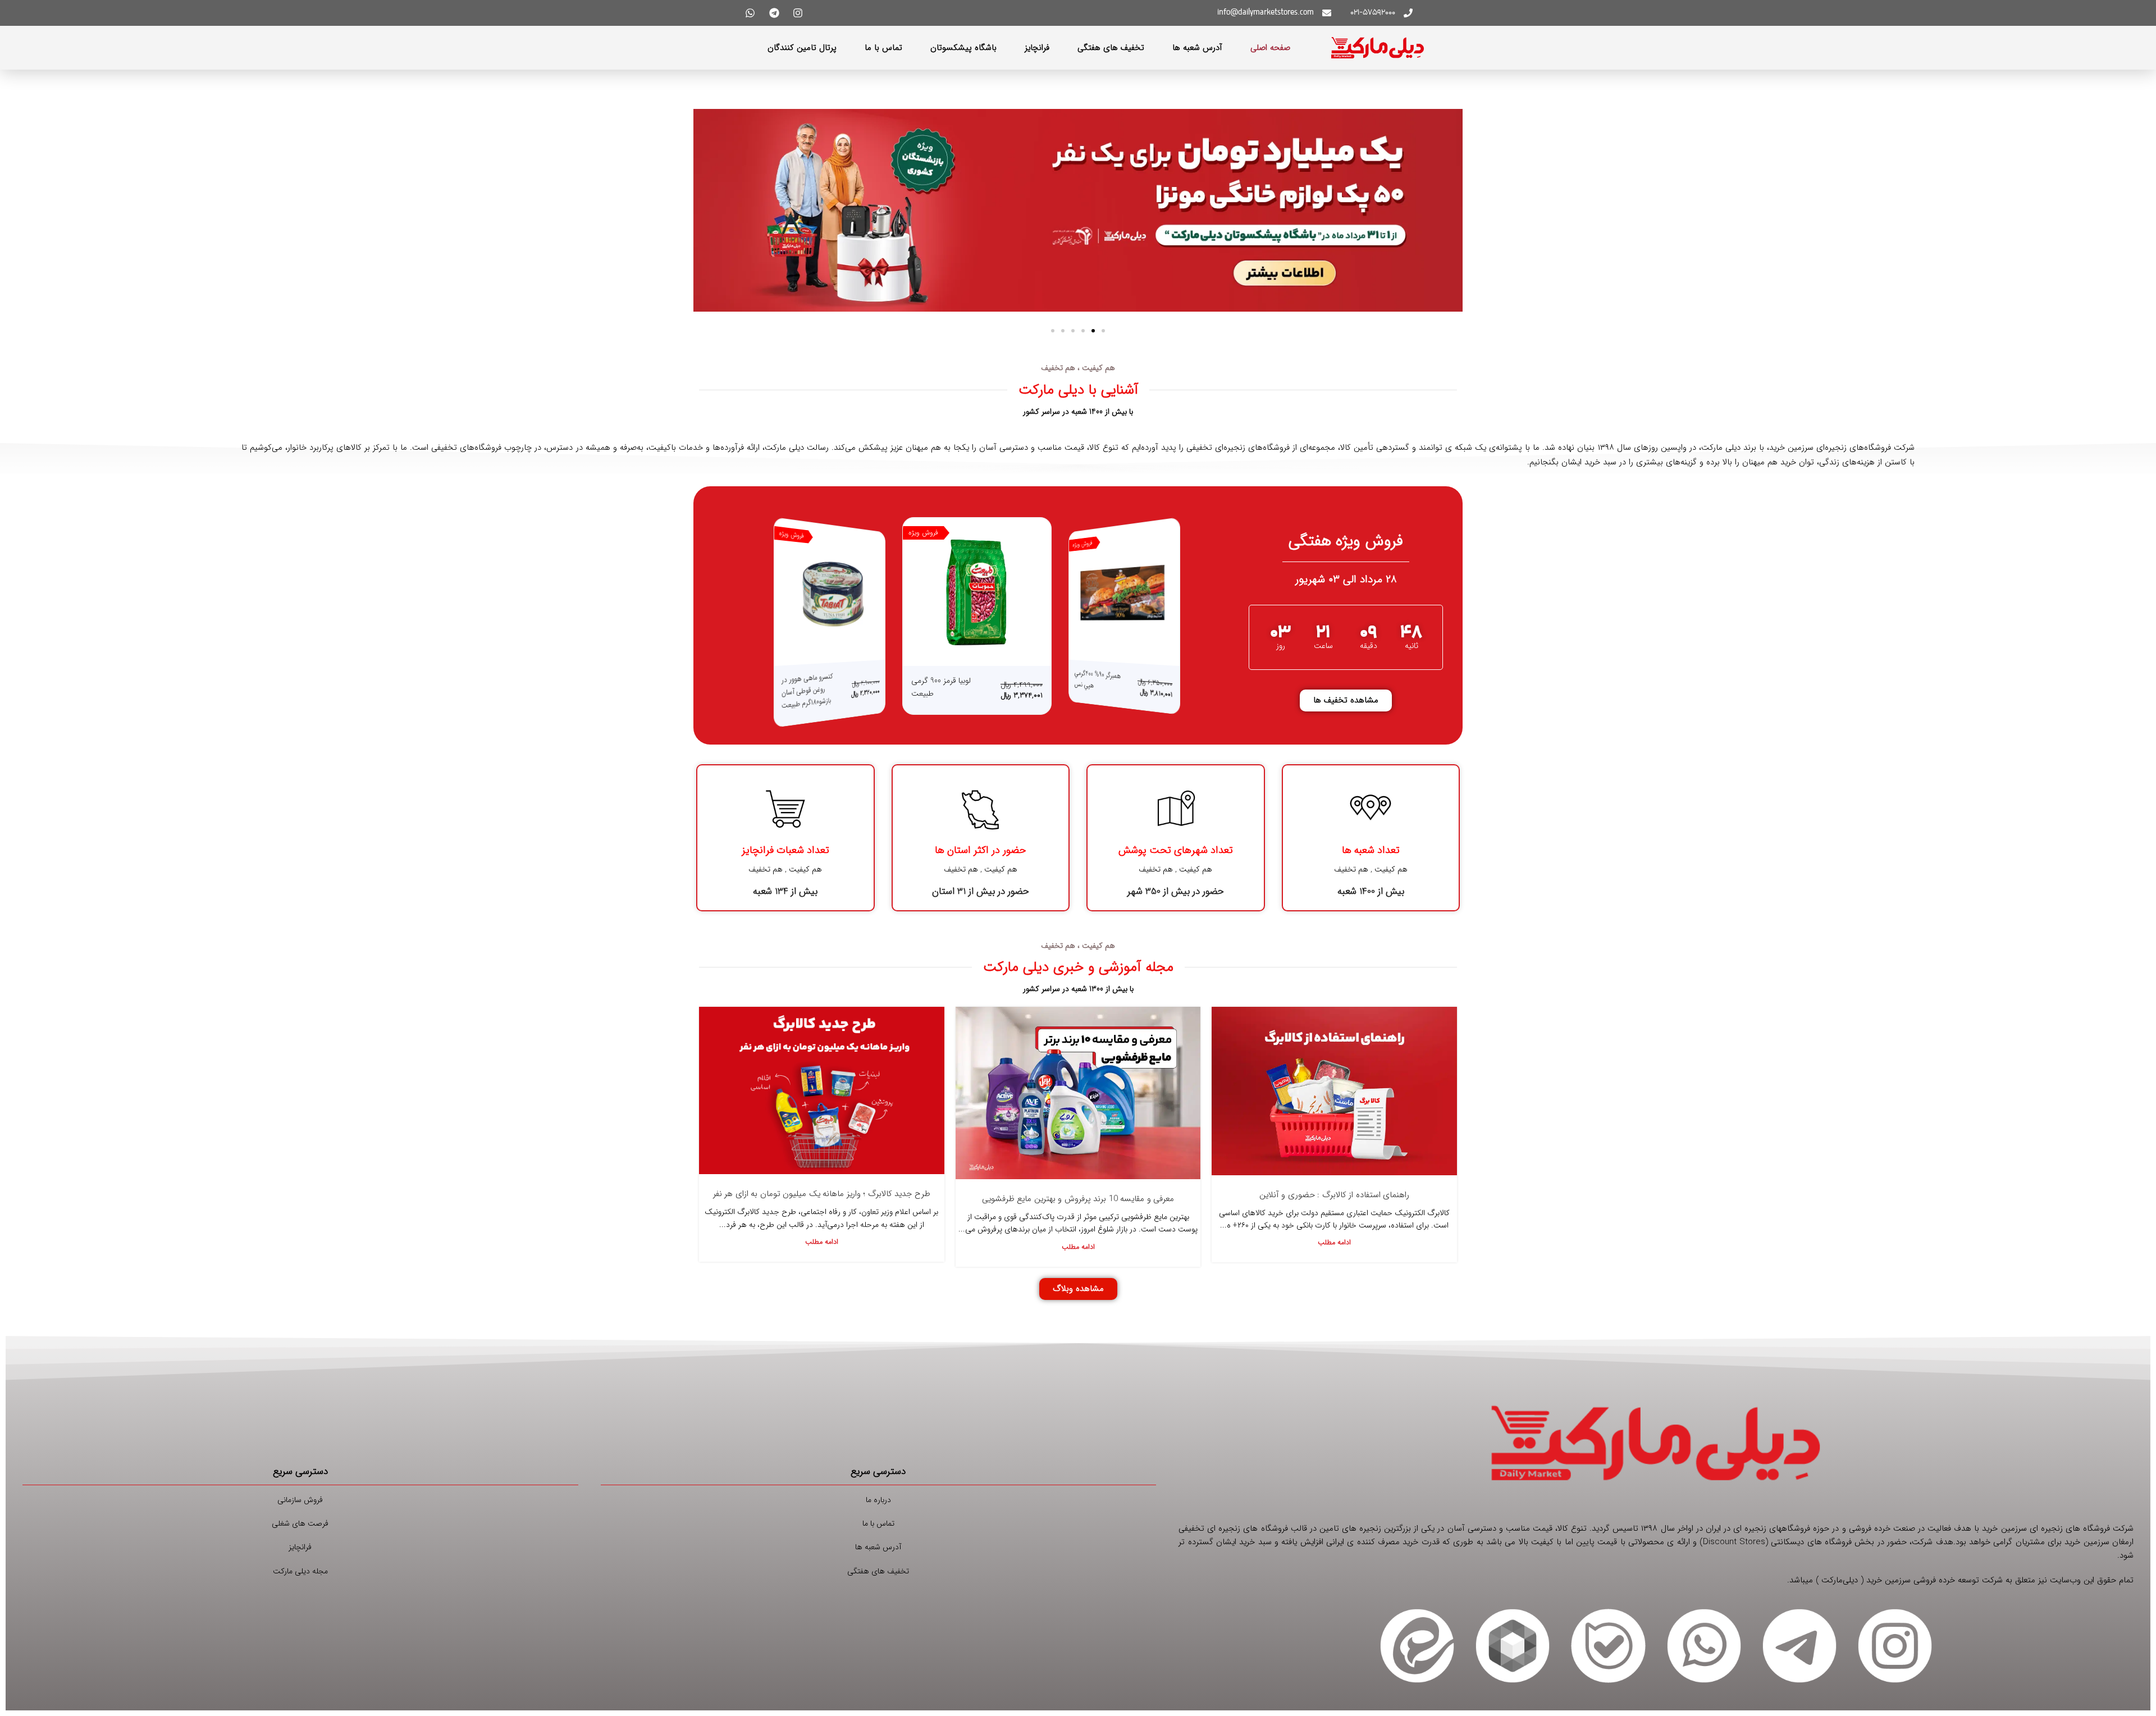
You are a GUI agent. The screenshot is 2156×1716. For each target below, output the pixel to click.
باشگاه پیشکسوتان (963, 48)
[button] (1103, 331)
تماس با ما (883, 48)
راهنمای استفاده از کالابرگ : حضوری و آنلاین (1335, 1195)
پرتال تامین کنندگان (802, 48)
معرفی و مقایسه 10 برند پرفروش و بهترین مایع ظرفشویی (1078, 1199)
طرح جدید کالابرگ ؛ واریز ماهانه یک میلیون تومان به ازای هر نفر (822, 1194)
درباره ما (878, 1500)
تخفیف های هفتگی (1111, 48)
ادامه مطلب (1334, 1243)
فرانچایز (1037, 48)
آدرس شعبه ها (1197, 48)
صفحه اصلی (1270, 48)
